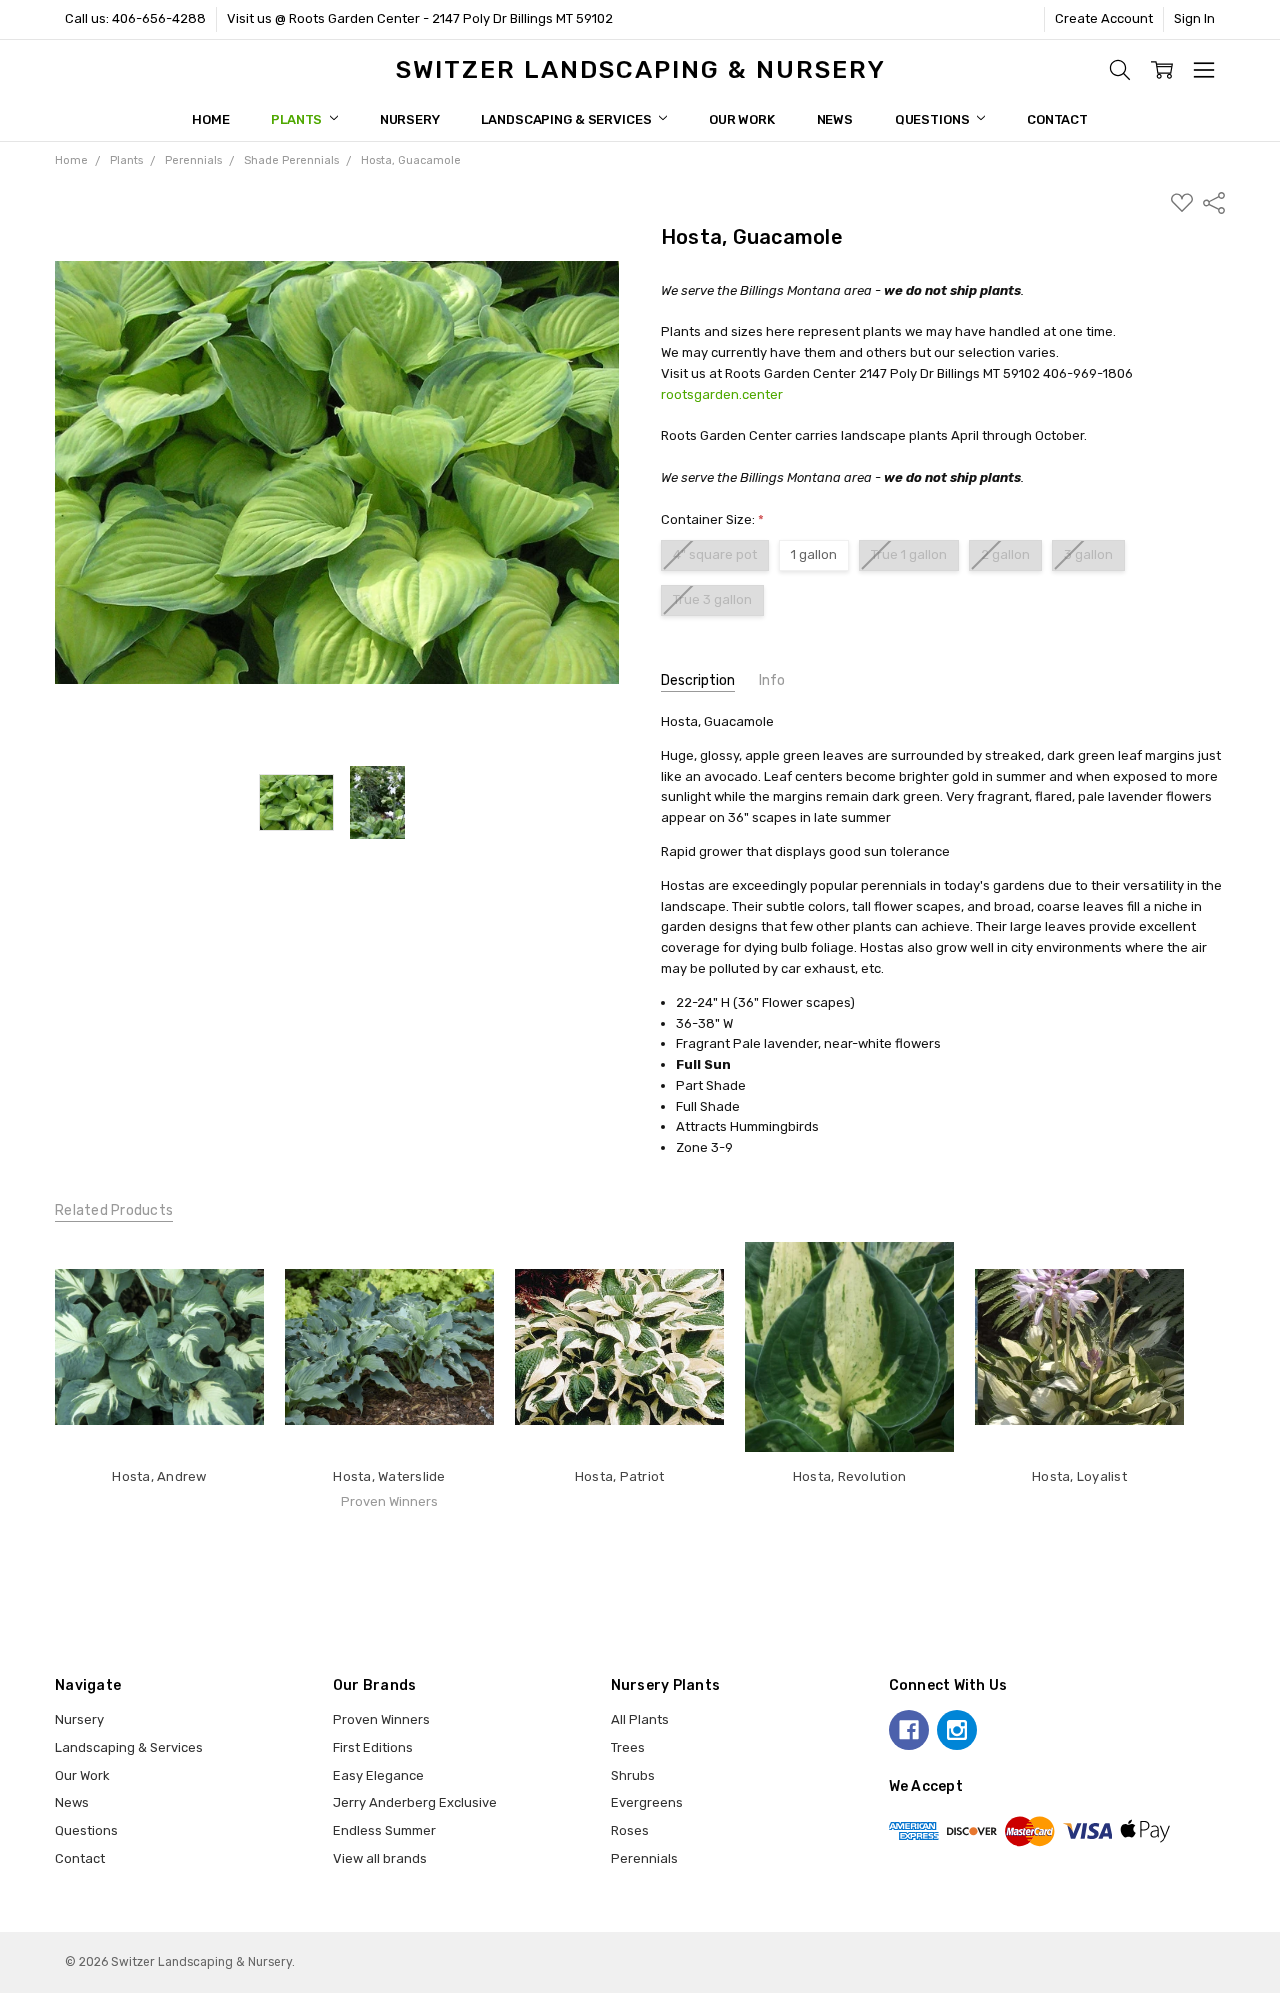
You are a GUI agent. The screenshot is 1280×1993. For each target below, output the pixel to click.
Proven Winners (381, 1719)
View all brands (380, 1858)
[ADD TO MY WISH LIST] (230, 1307)
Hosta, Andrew (159, 1476)
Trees (628, 1747)
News (835, 119)
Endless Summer (384, 1830)
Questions (934, 119)
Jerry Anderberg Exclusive (415, 1802)
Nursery (410, 119)
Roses (630, 1830)
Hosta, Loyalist (1079, 1476)
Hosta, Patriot (620, 1476)
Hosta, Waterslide (389, 1476)
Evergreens (647, 1802)
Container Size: (712, 519)
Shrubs (633, 1775)
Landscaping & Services (567, 119)
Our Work (742, 119)
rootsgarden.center (722, 394)
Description (698, 680)
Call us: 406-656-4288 (135, 18)
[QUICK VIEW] (230, 1276)
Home (210, 119)
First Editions (373, 1747)
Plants (298, 119)
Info (772, 680)
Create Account (1104, 18)
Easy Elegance (378, 1775)
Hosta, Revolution (849, 1476)
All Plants (640, 1719)
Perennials (644, 1858)
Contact (1057, 119)
